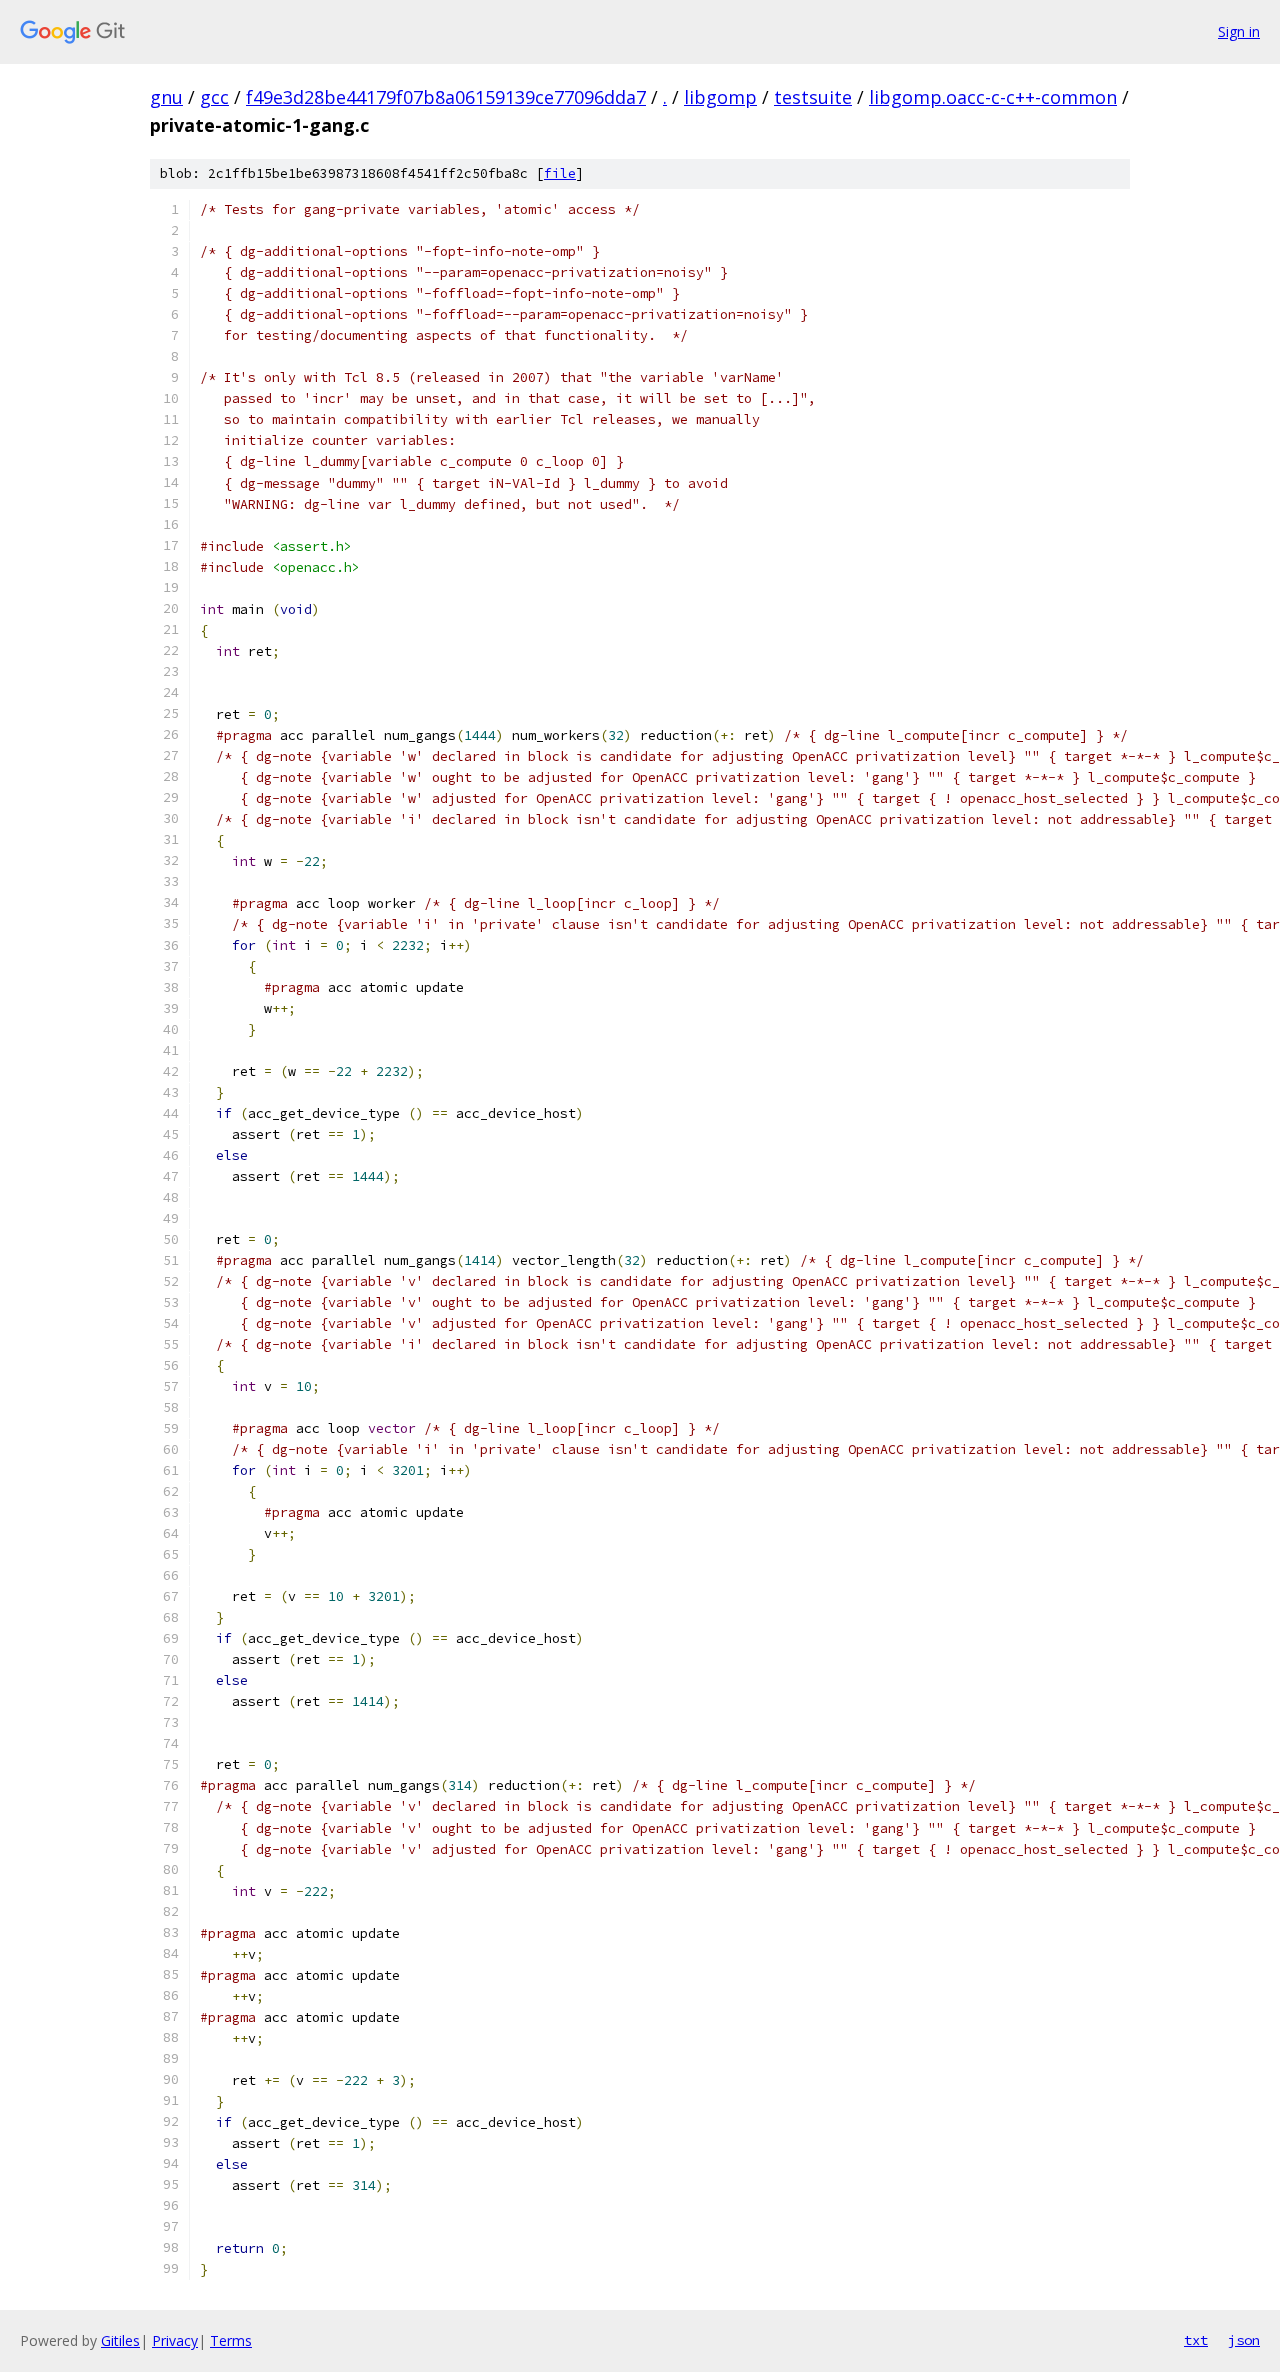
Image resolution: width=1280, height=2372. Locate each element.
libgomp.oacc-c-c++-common (993, 97)
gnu (166, 97)
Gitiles (120, 2340)
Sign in (1239, 31)
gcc (214, 97)
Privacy (175, 2340)
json (1244, 2340)
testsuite (813, 97)
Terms (231, 2340)
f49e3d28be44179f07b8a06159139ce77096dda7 (446, 97)
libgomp (720, 97)
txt (1196, 2340)
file (560, 173)
